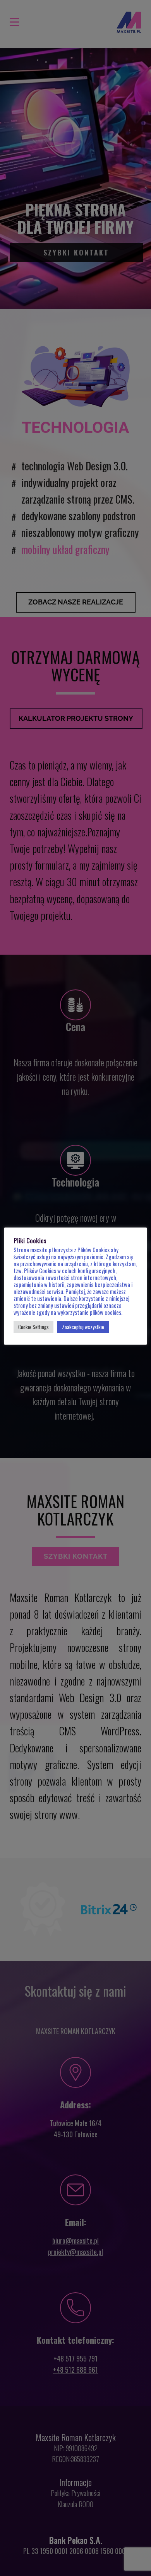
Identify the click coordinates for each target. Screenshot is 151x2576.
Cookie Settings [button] (33, 1327)
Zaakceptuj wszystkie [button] (83, 1327)
